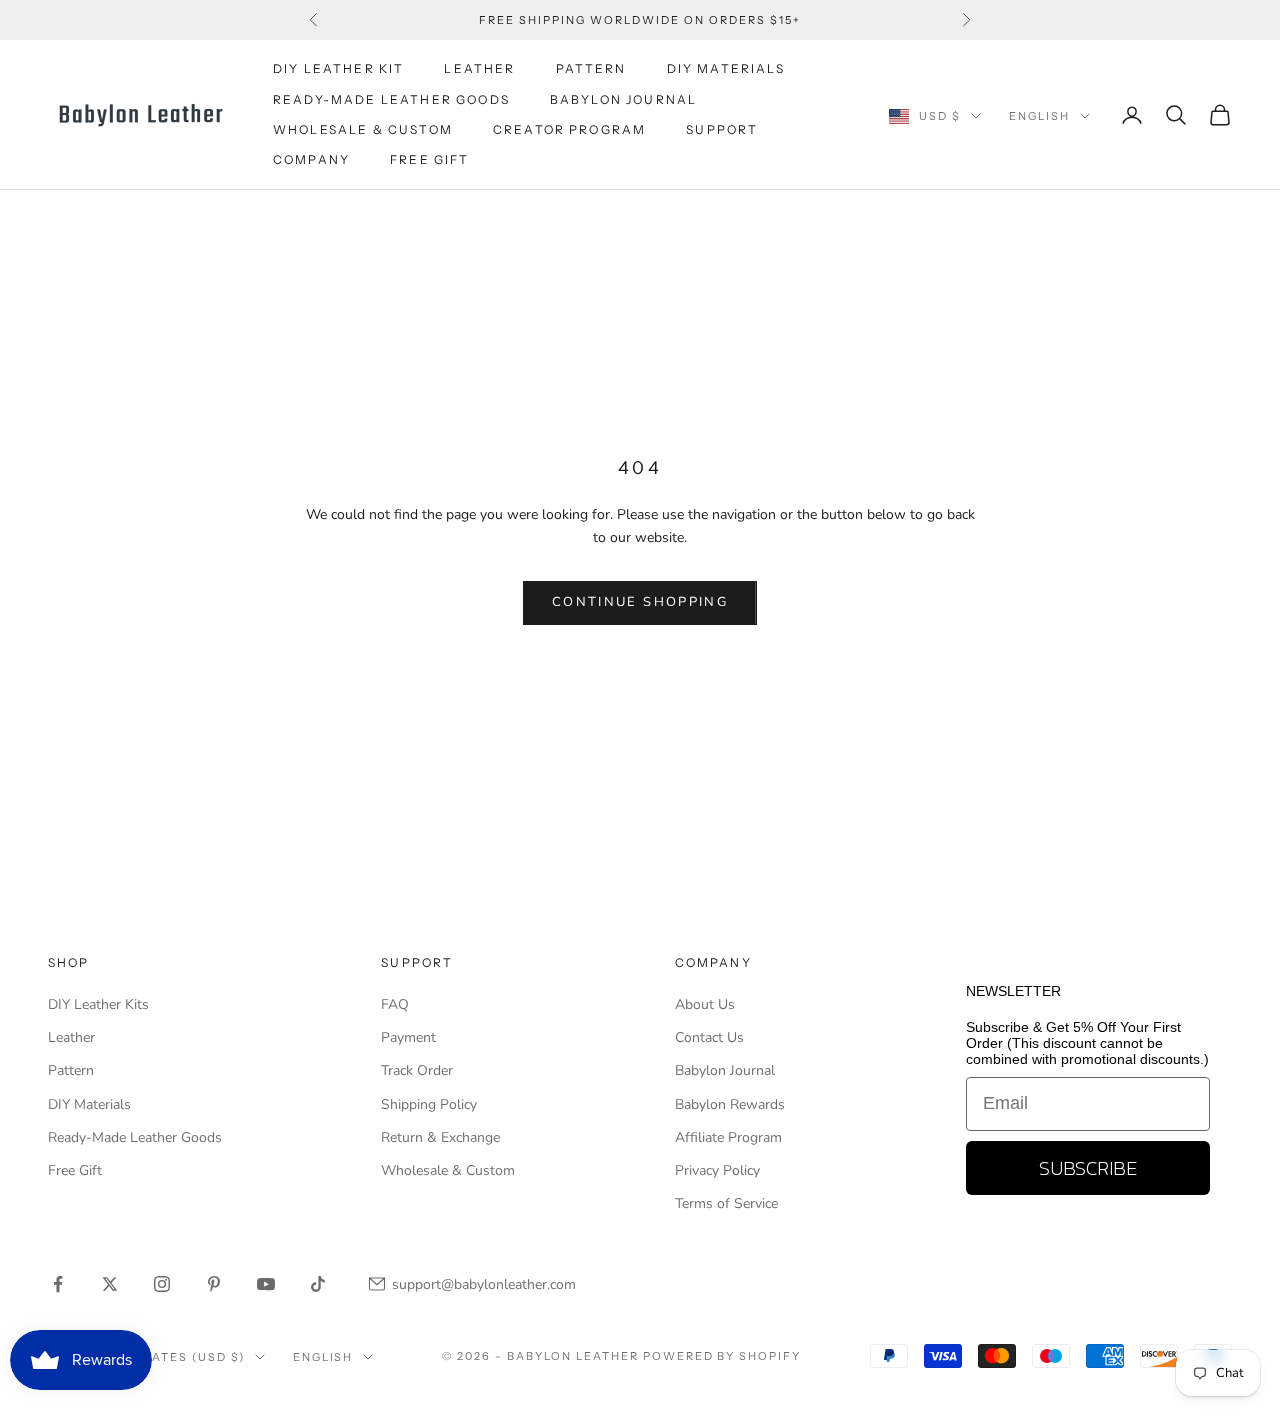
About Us (705, 1004)
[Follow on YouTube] (266, 1284)
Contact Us (709, 1037)
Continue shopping (640, 602)
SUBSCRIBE (1088, 1168)
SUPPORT (722, 129)
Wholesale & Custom (363, 129)
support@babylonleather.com (484, 1284)
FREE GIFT (429, 160)
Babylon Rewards (730, 1104)
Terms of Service (726, 1203)
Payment (408, 1037)
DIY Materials (89, 1104)
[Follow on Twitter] (110, 1284)
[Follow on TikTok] (318, 1284)
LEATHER (479, 68)
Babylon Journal (725, 1070)
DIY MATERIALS (726, 68)
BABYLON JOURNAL (623, 99)
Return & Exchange (440, 1137)
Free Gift (75, 1170)
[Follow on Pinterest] (214, 1284)
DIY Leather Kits (98, 1004)
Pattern (71, 1070)
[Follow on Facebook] (58, 1284)
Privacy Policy (717, 1170)
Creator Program (569, 129)
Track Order (417, 1070)
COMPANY (311, 160)
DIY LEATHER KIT (338, 68)
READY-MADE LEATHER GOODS (391, 99)
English (1039, 116)
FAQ (395, 1004)
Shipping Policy (429, 1104)
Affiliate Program (728, 1137)
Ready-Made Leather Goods (135, 1137)
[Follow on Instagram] (162, 1284)
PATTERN (591, 68)
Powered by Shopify (722, 1356)
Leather (71, 1037)
